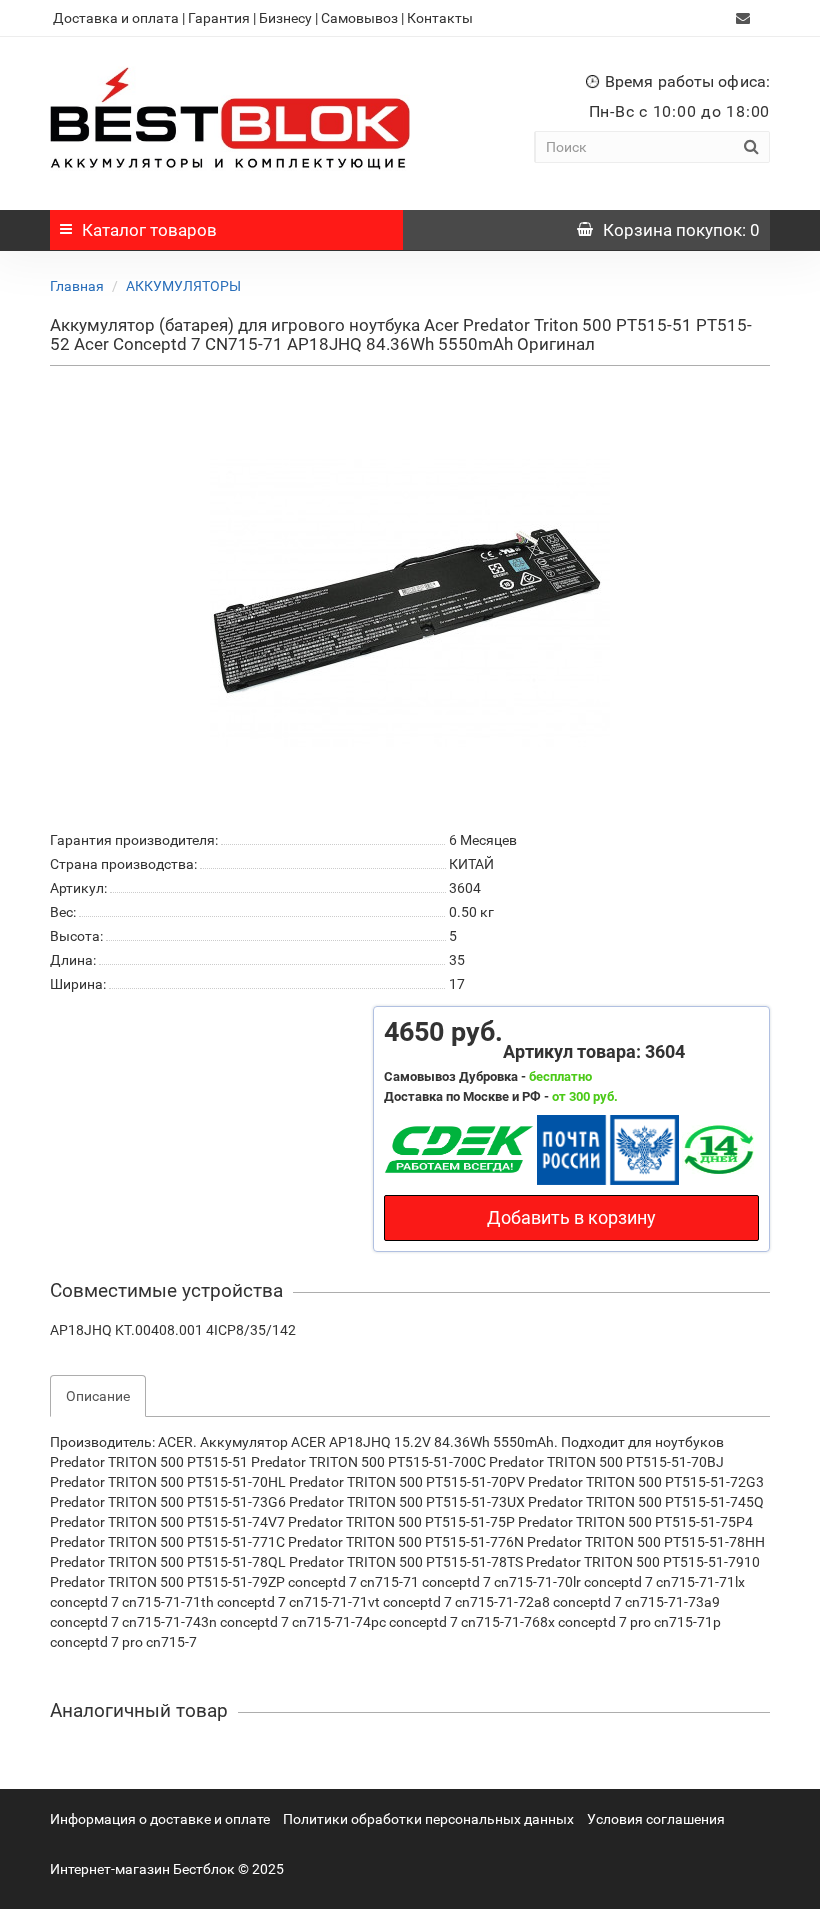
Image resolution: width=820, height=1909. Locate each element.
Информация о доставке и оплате (160, 1819)
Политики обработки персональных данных (428, 1819)
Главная (77, 286)
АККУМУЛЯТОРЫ (183, 286)
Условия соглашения (656, 1819)
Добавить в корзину (571, 1217)
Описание (98, 1396)
